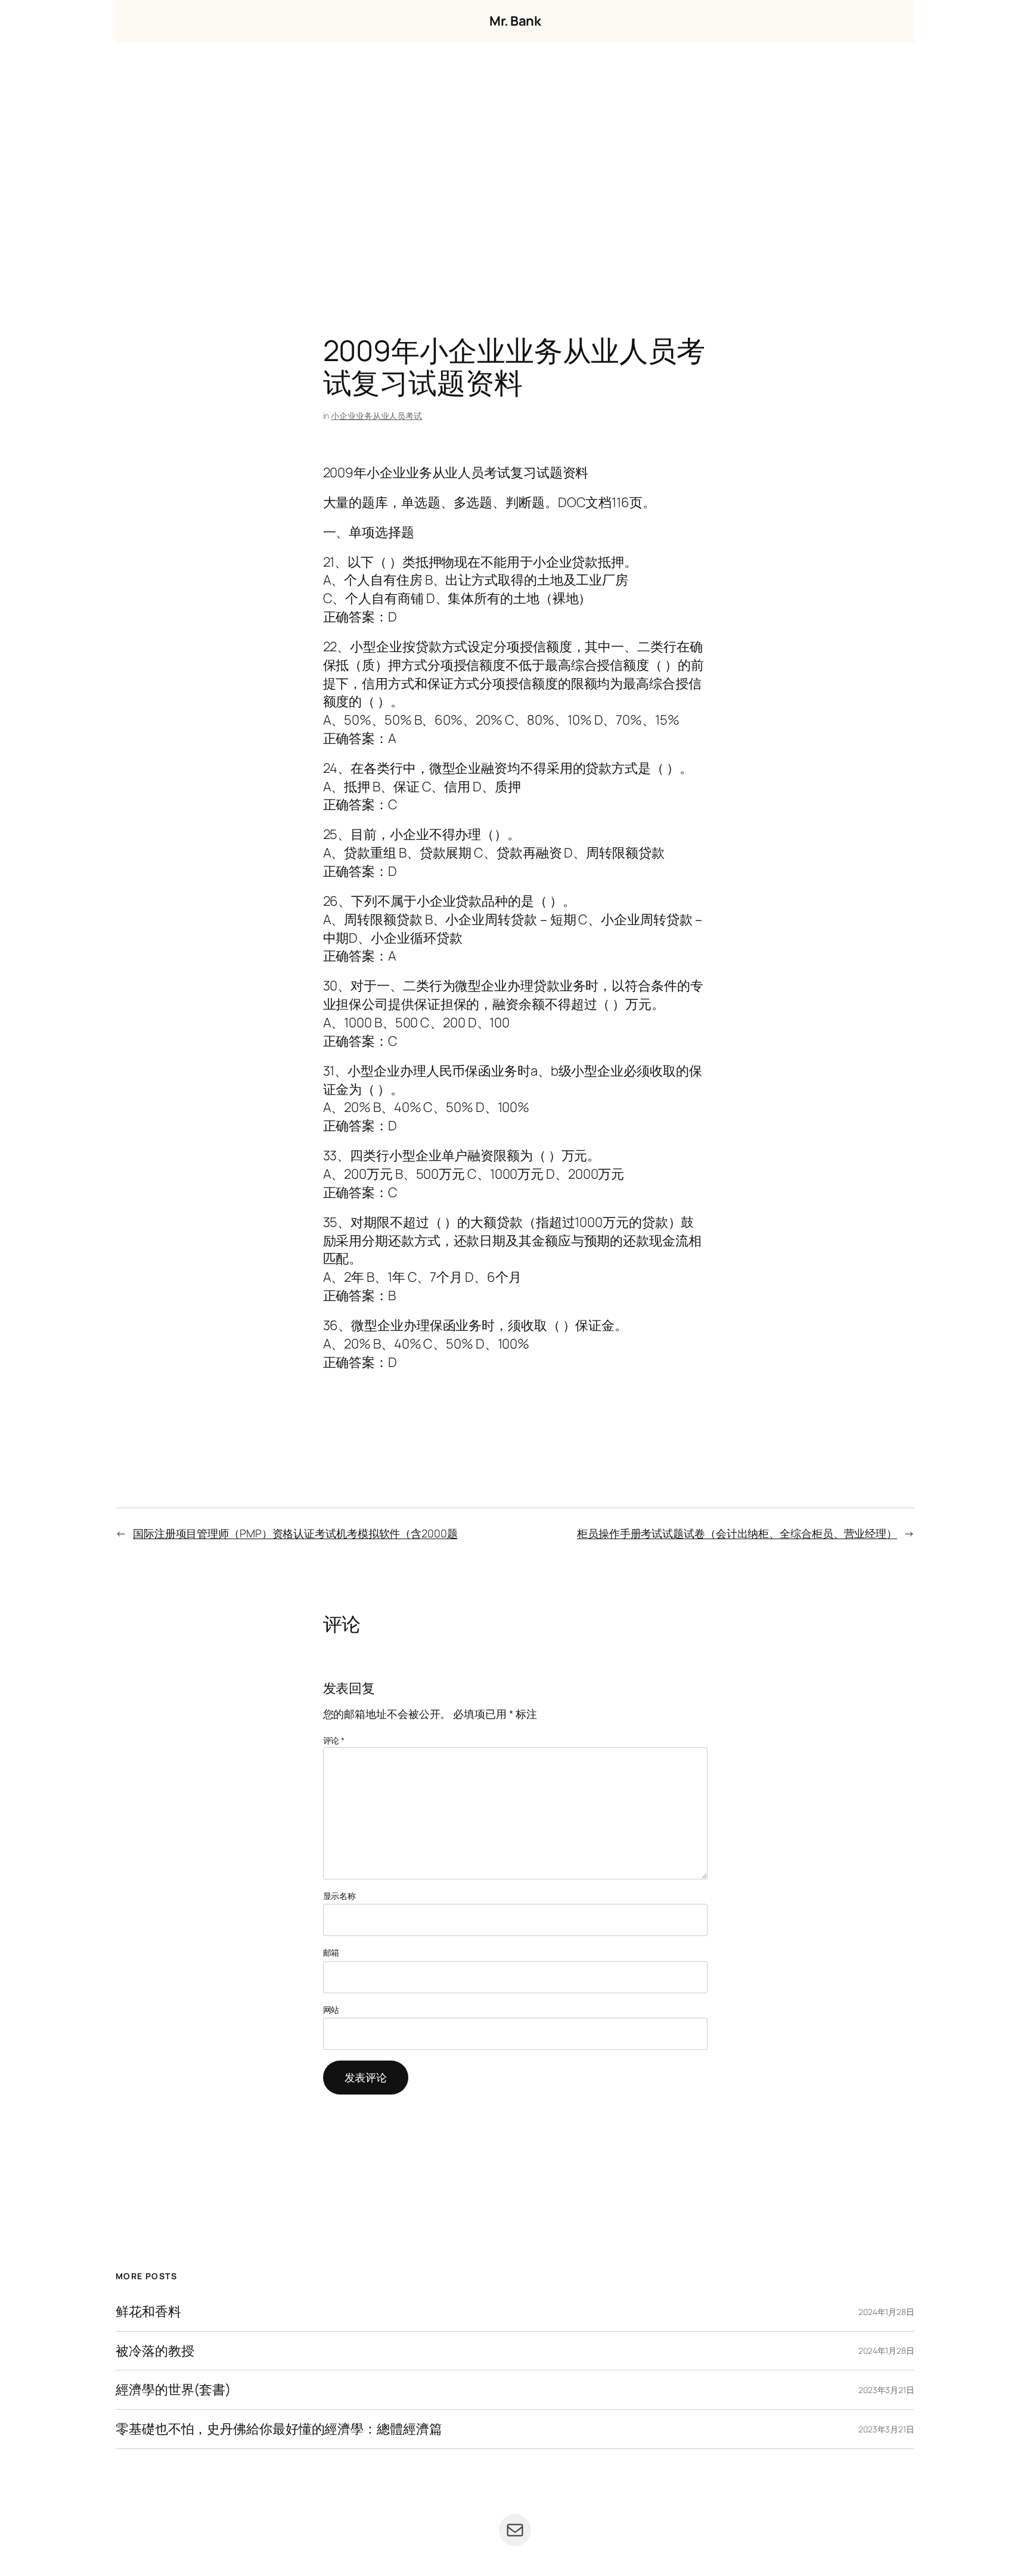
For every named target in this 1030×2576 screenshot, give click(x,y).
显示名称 (340, 1896)
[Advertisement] (515, 167)
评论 (334, 1740)
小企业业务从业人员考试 (376, 416)
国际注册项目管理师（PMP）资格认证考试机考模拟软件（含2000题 (295, 1533)
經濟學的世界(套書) (173, 2390)
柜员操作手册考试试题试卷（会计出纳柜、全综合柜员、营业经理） (737, 1533)
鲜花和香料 (148, 2312)
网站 (331, 2010)
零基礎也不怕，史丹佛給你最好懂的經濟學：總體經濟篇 (279, 2429)
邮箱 (331, 1952)
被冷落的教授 (155, 2351)
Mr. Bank (515, 21)
